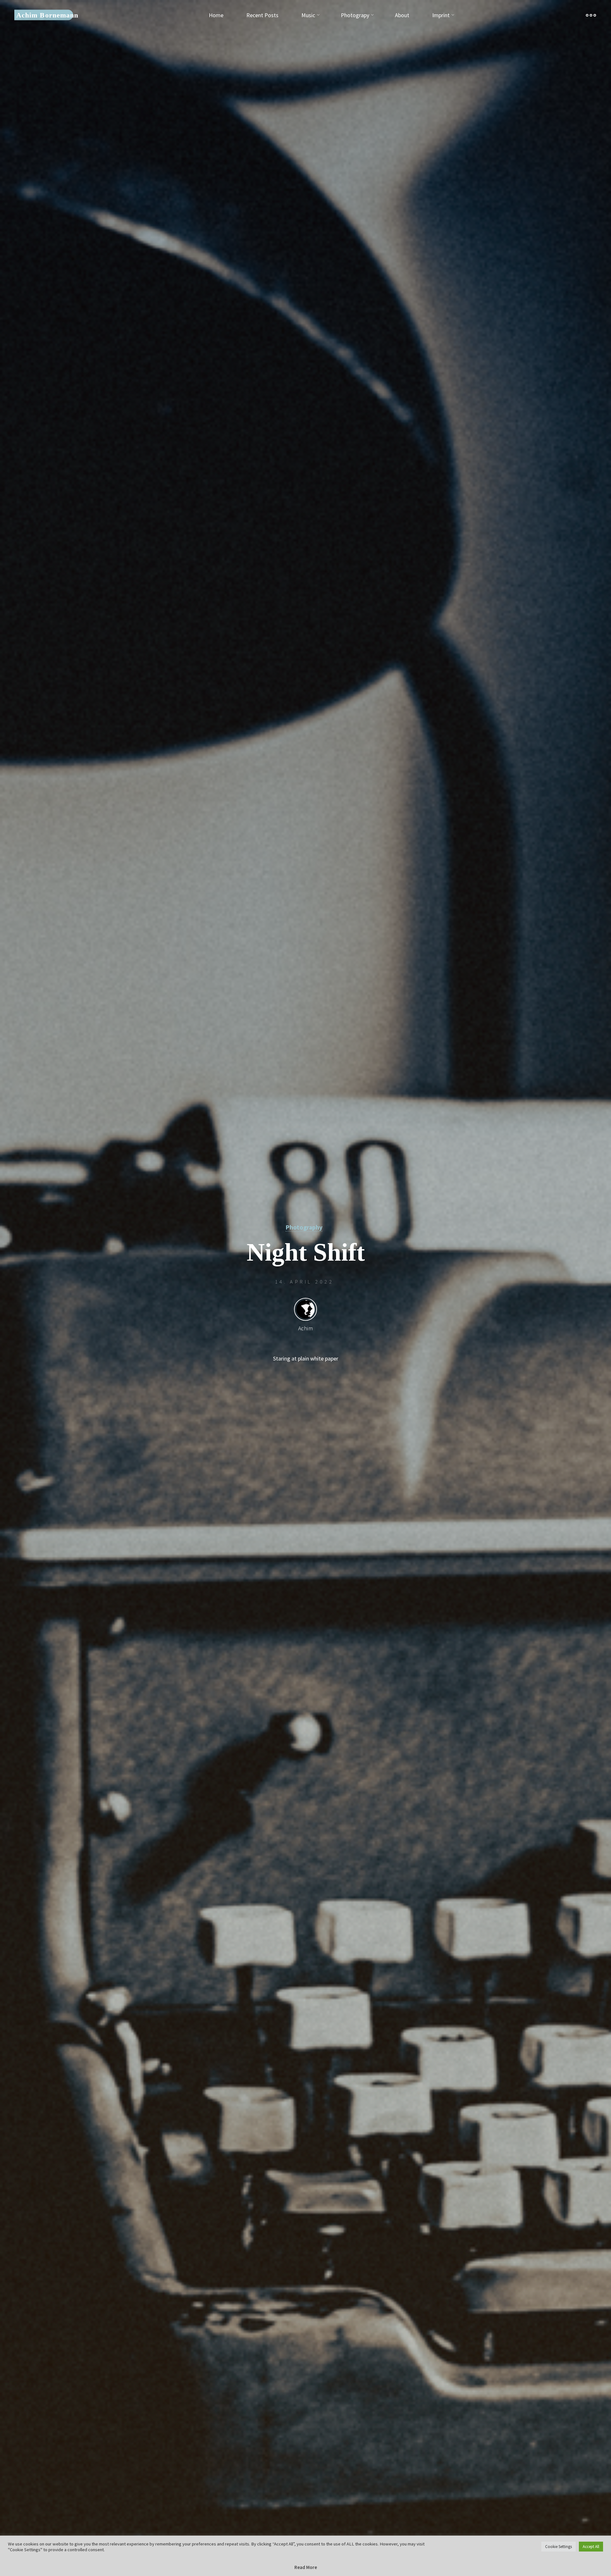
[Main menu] (591, 15)
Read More (306, 2567)
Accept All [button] (591, 2547)
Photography (304, 1227)
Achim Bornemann (47, 15)
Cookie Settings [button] (558, 2547)
